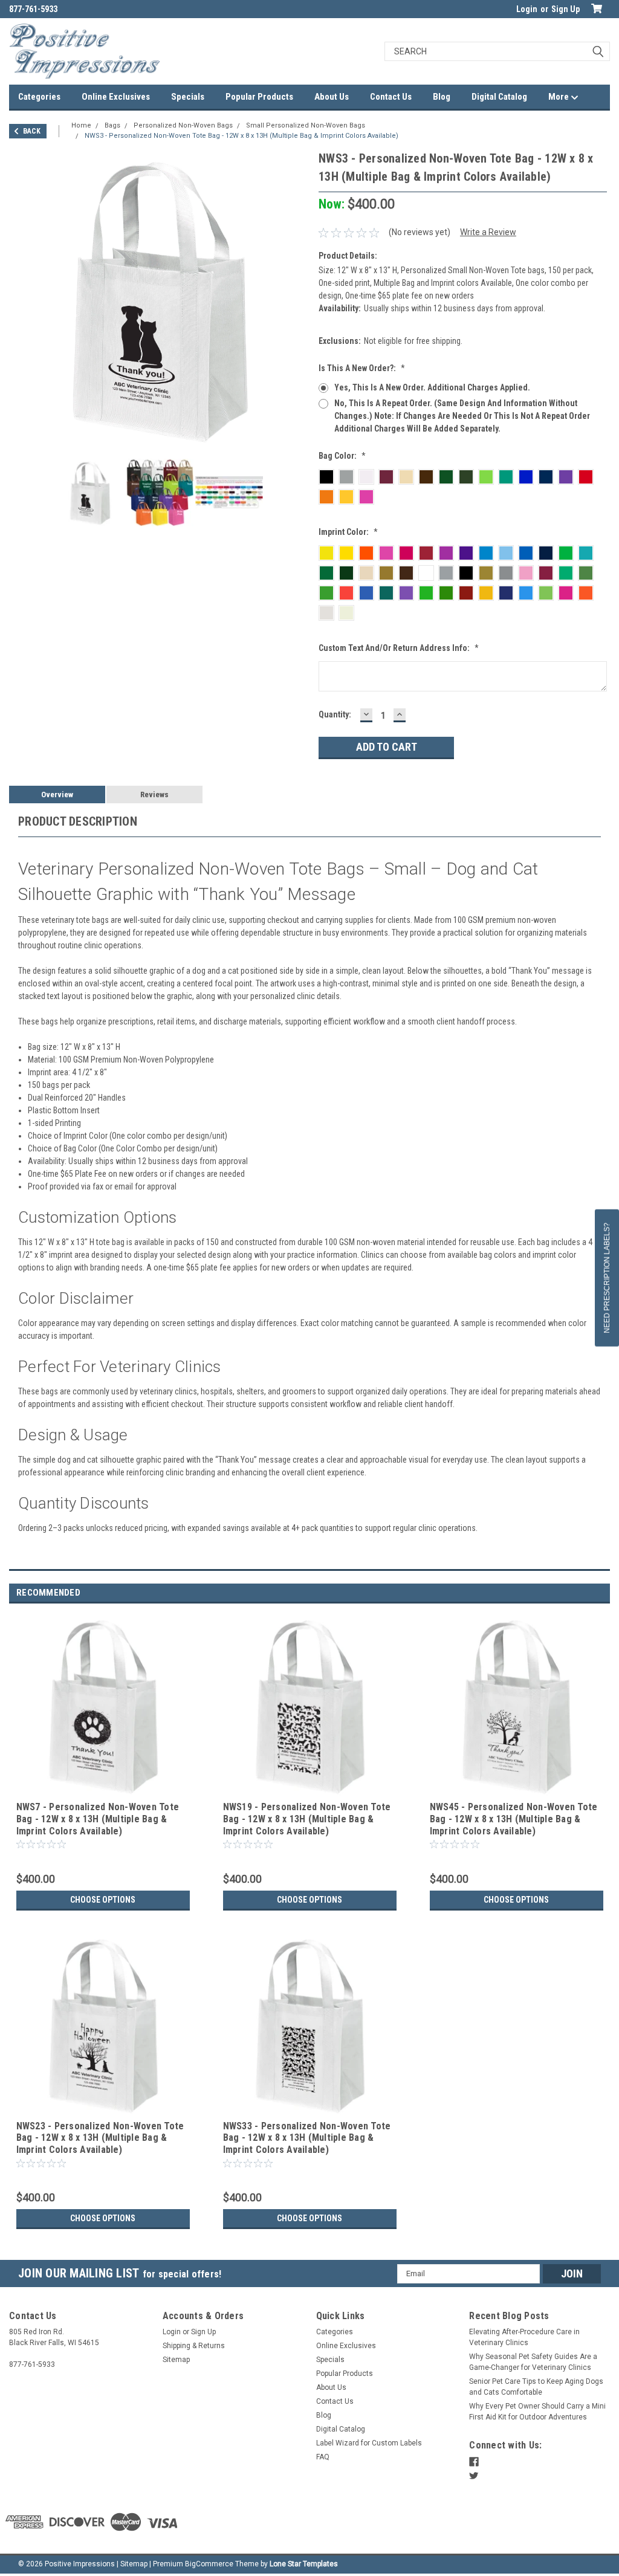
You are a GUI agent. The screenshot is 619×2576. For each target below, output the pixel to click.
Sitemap (176, 2360)
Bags (112, 125)
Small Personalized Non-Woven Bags (306, 125)
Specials (188, 97)
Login (527, 9)
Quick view (103, 1789)
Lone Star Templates (304, 2564)
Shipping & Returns (194, 2346)
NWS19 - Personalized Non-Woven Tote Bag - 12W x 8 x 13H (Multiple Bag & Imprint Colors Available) (307, 1819)
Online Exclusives (116, 97)
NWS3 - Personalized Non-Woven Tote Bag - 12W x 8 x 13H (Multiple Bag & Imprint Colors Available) (241, 136)
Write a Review (488, 232)
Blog (442, 97)
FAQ (323, 2457)
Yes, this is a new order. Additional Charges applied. (432, 387)
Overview (57, 794)
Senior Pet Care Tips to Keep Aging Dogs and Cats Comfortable (536, 2387)
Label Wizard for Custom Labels (369, 2443)
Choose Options (103, 1900)
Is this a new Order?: (362, 368)
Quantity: (335, 714)
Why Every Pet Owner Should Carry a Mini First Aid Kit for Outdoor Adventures (537, 2412)
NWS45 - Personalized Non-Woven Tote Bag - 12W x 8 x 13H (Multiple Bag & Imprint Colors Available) (514, 1819)
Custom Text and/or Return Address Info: (399, 648)
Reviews (154, 794)
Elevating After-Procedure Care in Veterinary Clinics (524, 2337)
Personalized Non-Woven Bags (183, 125)
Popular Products (259, 97)
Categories (39, 97)
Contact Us (391, 97)
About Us (332, 97)
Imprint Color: (348, 532)
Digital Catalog (499, 97)
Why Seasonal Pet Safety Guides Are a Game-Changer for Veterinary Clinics (533, 2362)
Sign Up (566, 9)
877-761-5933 (33, 9)
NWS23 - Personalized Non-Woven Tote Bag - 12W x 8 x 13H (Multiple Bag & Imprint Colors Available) (100, 2138)
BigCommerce (209, 2564)
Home (81, 125)
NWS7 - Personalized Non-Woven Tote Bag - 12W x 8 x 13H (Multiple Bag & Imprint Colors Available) (98, 1819)
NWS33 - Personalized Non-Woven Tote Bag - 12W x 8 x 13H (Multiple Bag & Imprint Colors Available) (307, 2138)
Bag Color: (342, 456)
